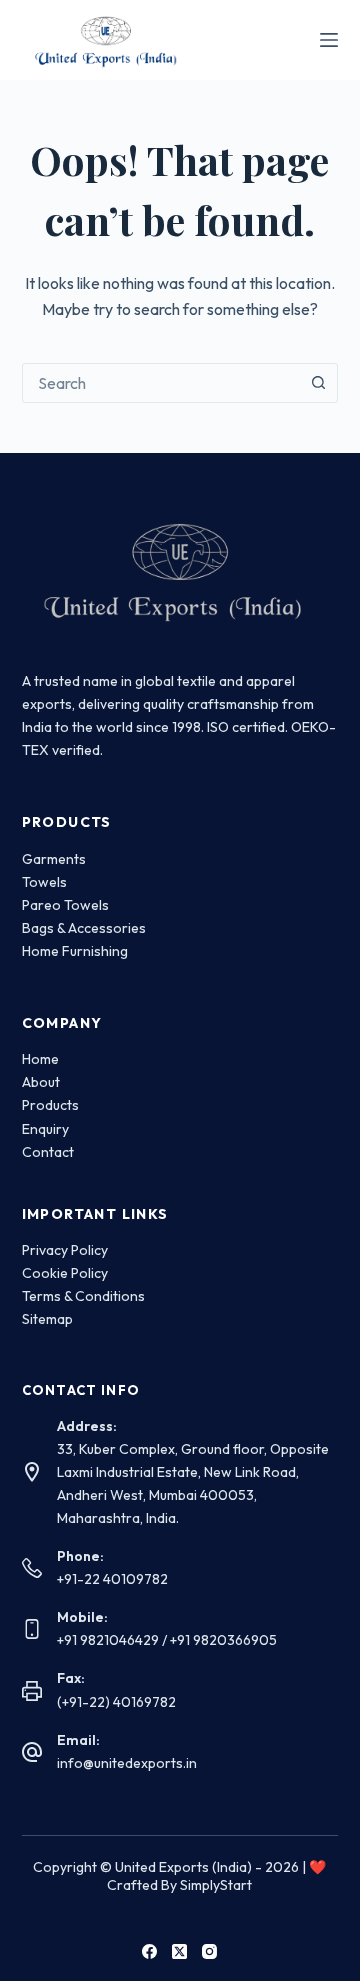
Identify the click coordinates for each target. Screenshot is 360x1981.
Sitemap (47, 1319)
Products (50, 1105)
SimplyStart (216, 1885)
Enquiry (45, 1129)
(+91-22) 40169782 (116, 1702)
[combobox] (161, 383)
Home (40, 1059)
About (41, 1082)
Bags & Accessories (84, 928)
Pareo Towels (65, 905)
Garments (54, 859)
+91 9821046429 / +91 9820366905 (167, 1640)
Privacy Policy (65, 1250)
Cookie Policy (65, 1273)
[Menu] (329, 40)
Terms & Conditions (83, 1296)
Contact (48, 1152)
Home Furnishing (75, 951)
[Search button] (318, 383)
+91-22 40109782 (112, 1579)
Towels (44, 882)
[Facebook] (149, 1951)
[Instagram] (209, 1951)
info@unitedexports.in (127, 1763)
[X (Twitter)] (179, 1951)
